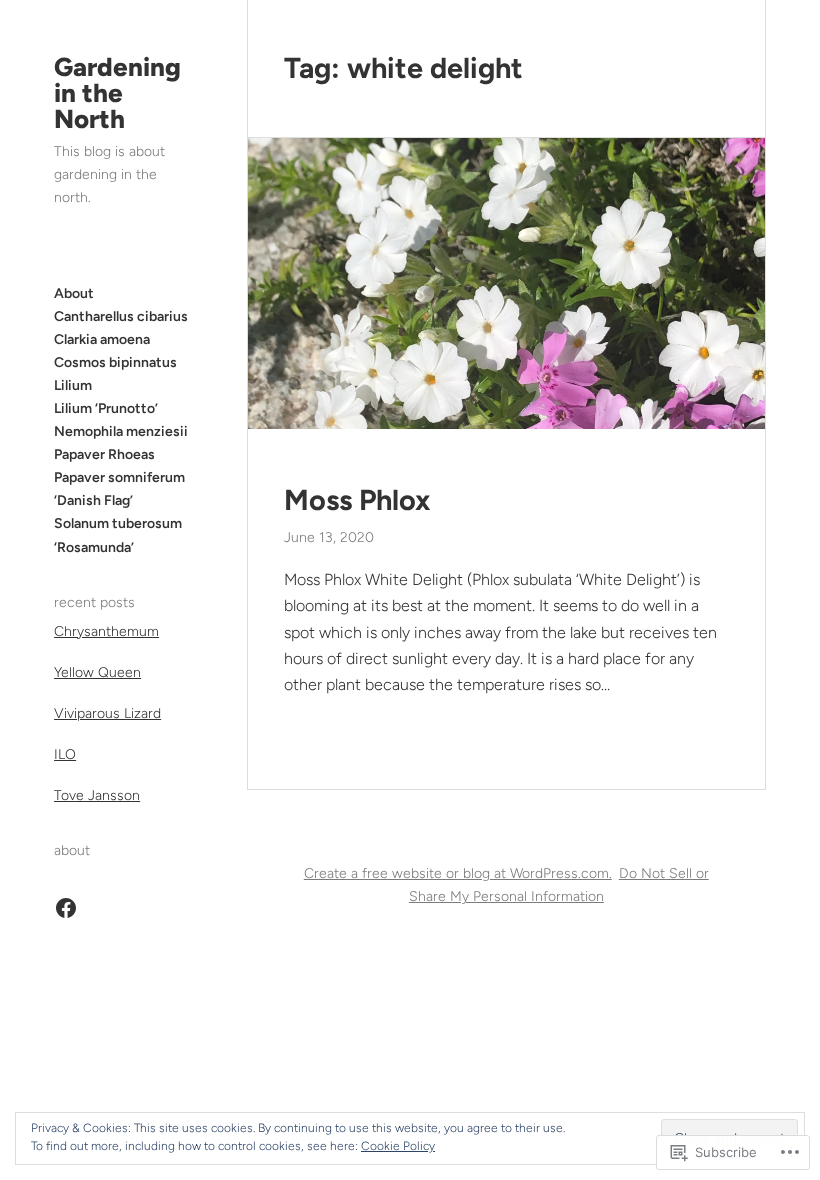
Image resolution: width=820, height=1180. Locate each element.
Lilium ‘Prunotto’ (106, 408)
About (74, 293)
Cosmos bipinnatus (115, 362)
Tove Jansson (97, 795)
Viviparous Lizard (107, 713)
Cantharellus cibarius (121, 316)
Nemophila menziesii (121, 431)
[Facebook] (66, 908)
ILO (65, 754)
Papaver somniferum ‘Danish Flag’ (119, 489)
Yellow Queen (97, 672)
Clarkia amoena (102, 339)
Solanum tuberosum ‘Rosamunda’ (118, 535)
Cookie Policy (398, 1146)
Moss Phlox (357, 500)
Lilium (73, 385)
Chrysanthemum (106, 631)
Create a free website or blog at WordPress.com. (458, 873)
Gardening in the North (117, 93)
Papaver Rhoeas (104, 454)
